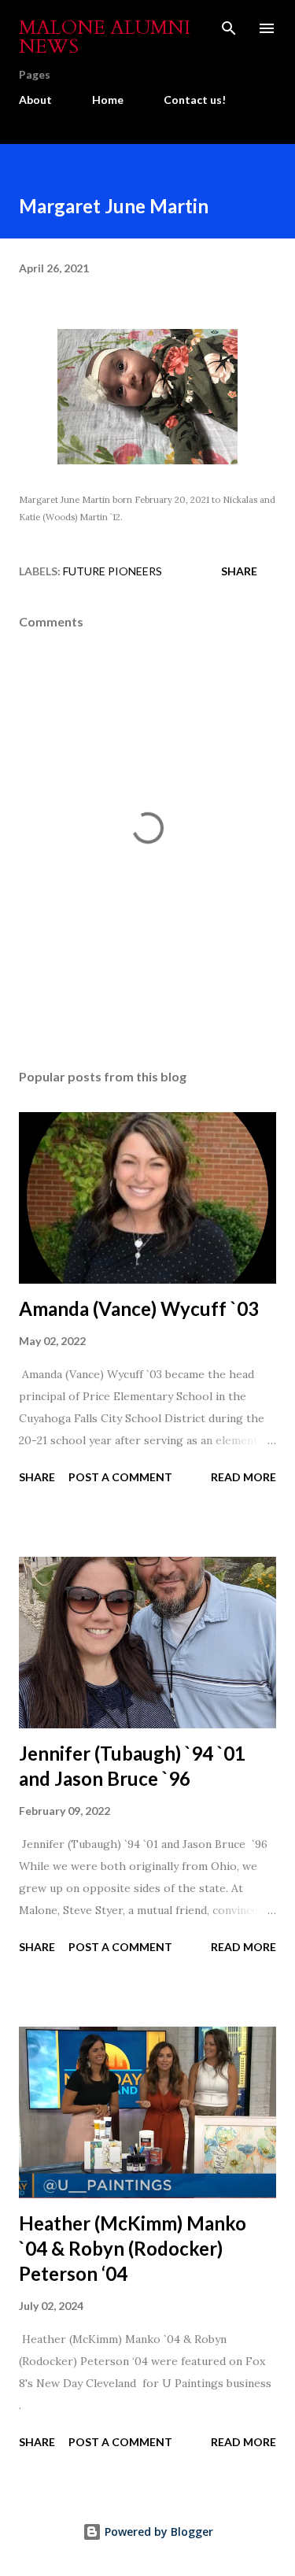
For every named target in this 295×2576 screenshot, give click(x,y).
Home (108, 100)
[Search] (229, 28)
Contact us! (195, 100)
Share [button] (239, 571)
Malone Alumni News (105, 37)
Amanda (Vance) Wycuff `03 (139, 1308)
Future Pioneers (112, 571)
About (35, 100)
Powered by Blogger (157, 2532)
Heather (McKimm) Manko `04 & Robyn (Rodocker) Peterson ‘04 (133, 2248)
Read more (243, 1477)
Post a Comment (120, 1477)
